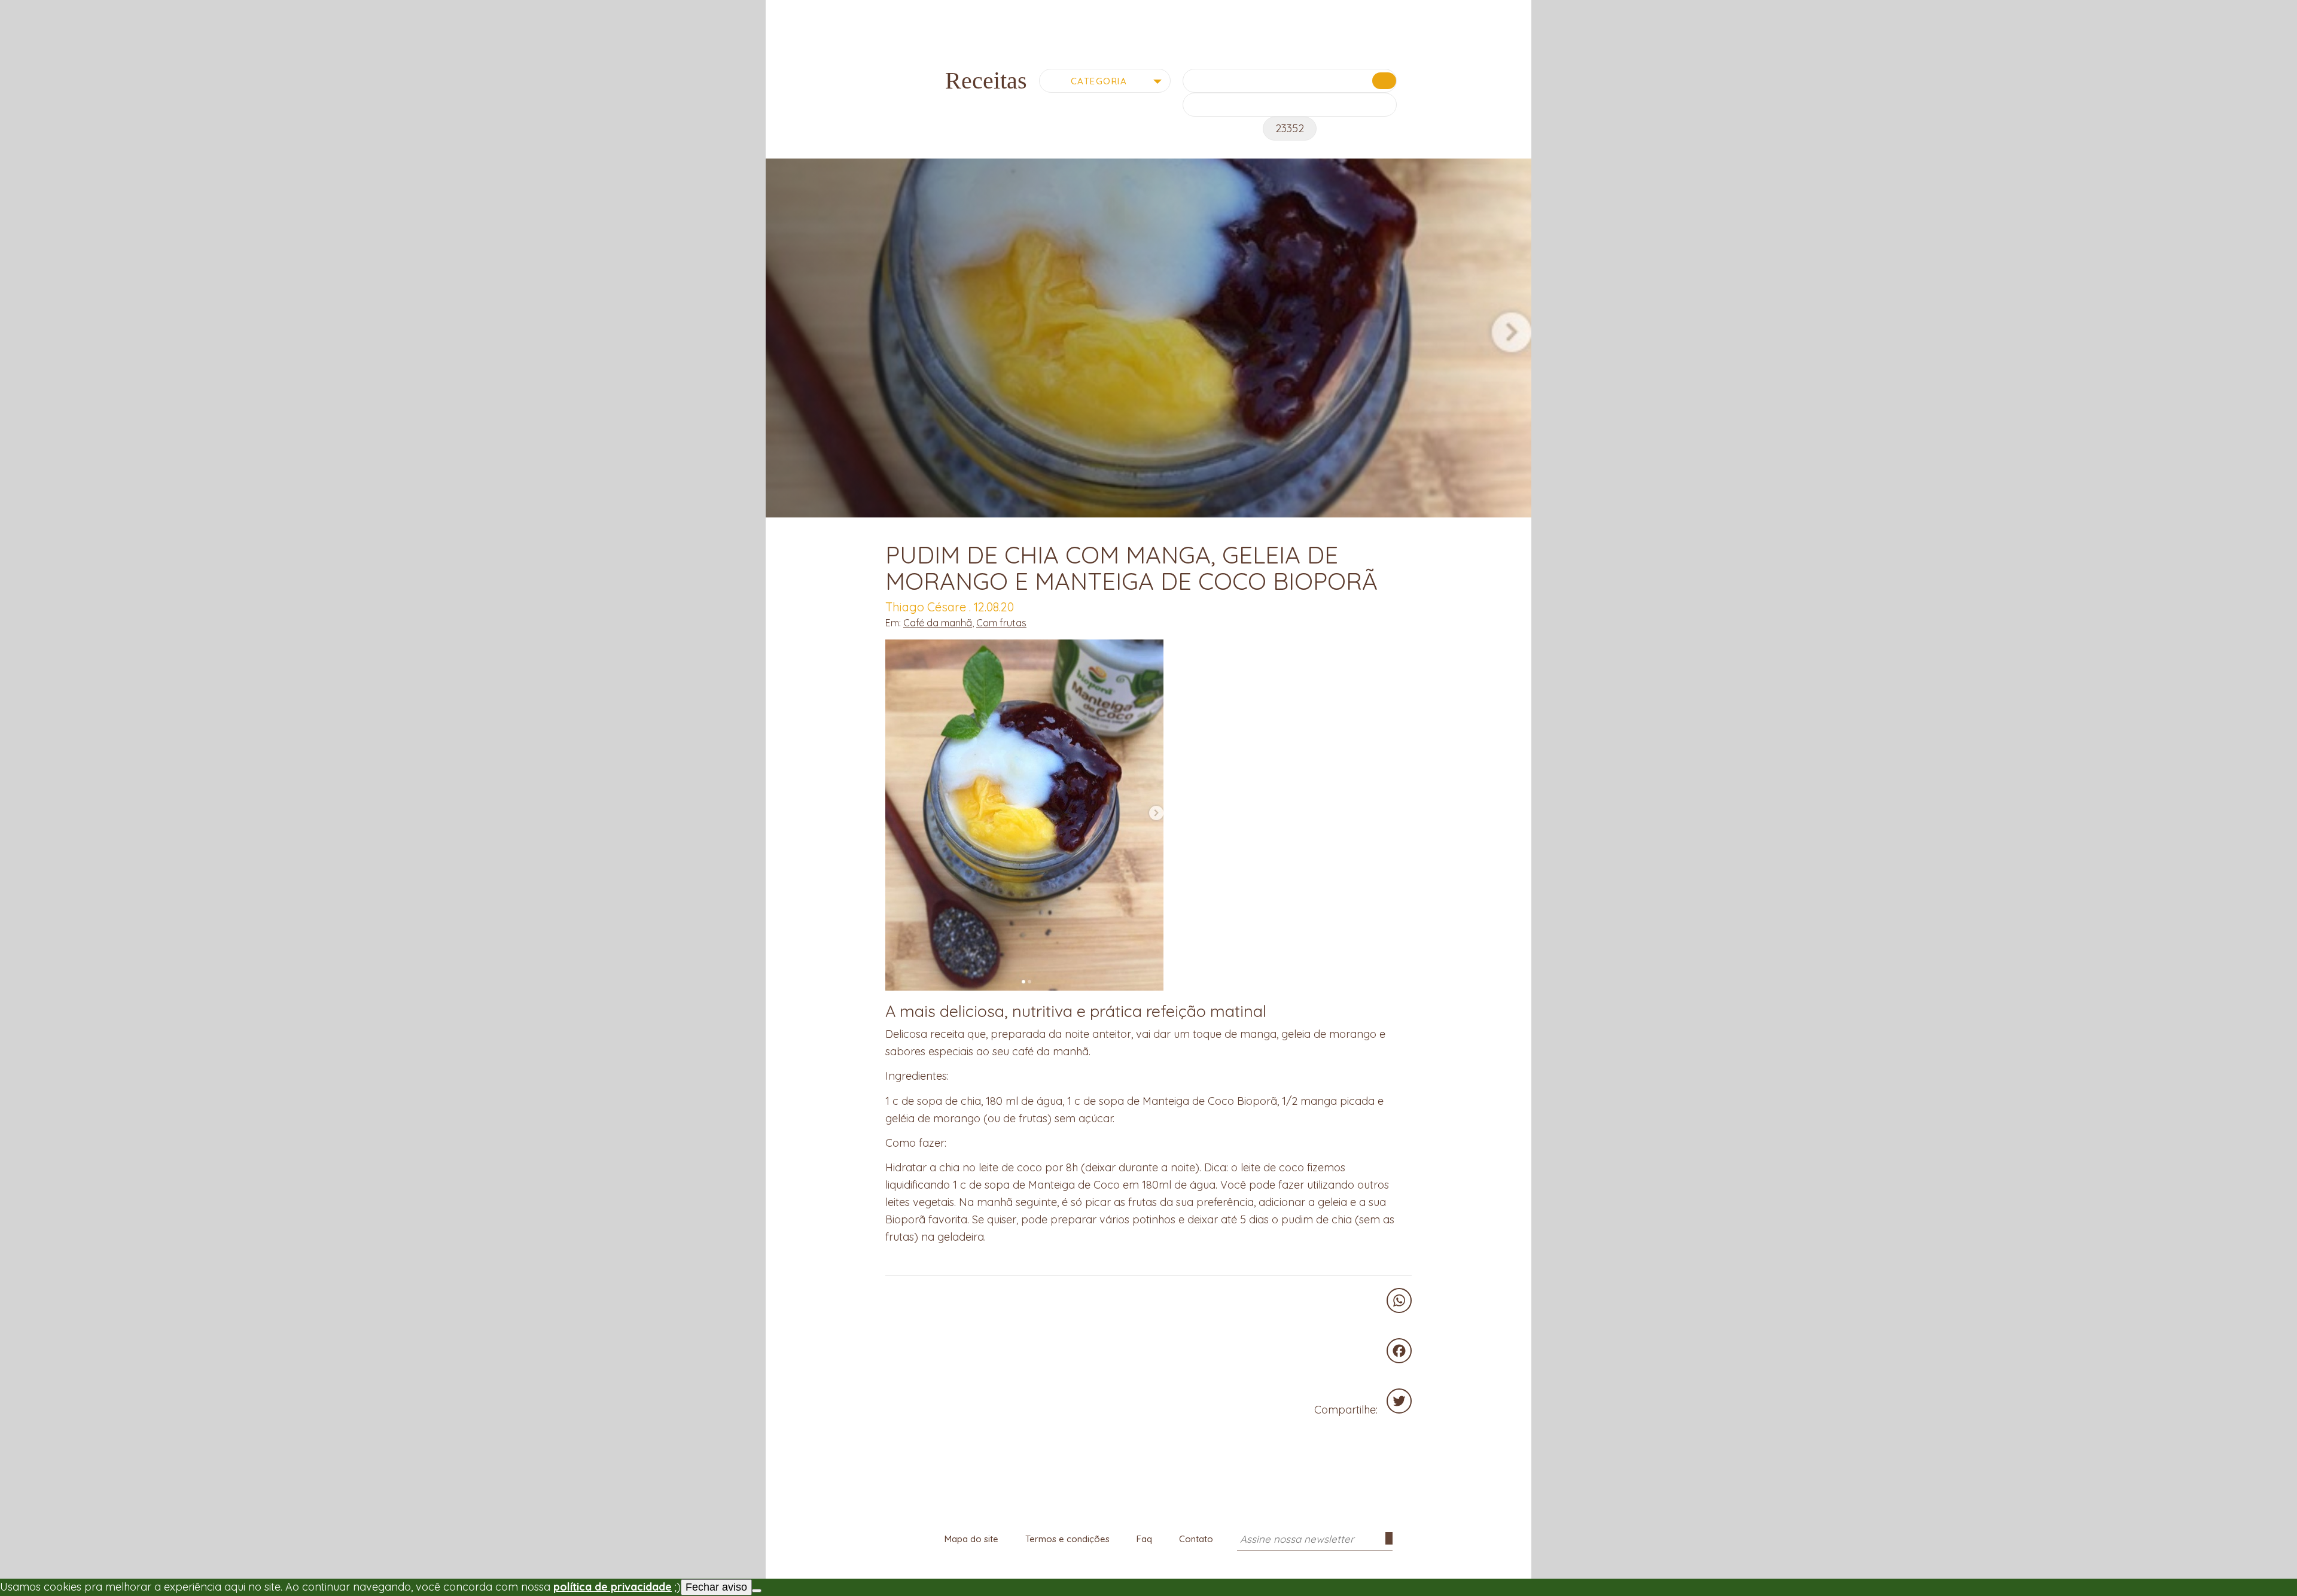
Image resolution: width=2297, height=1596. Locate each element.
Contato (1196, 1539)
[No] (757, 1591)
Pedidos (1521, 13)
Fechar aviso (716, 1587)
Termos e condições (1067, 1539)
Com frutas (1001, 623)
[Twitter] (1399, 1401)
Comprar (833, 11)
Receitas (992, 11)
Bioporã (1148, 20)
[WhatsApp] (1399, 1300)
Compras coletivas (913, 11)
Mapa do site (971, 1539)
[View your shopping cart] (1477, 11)
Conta (1499, 13)
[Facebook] (1399, 1351)
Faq (1144, 1539)
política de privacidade (613, 1587)
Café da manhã (938, 623)
